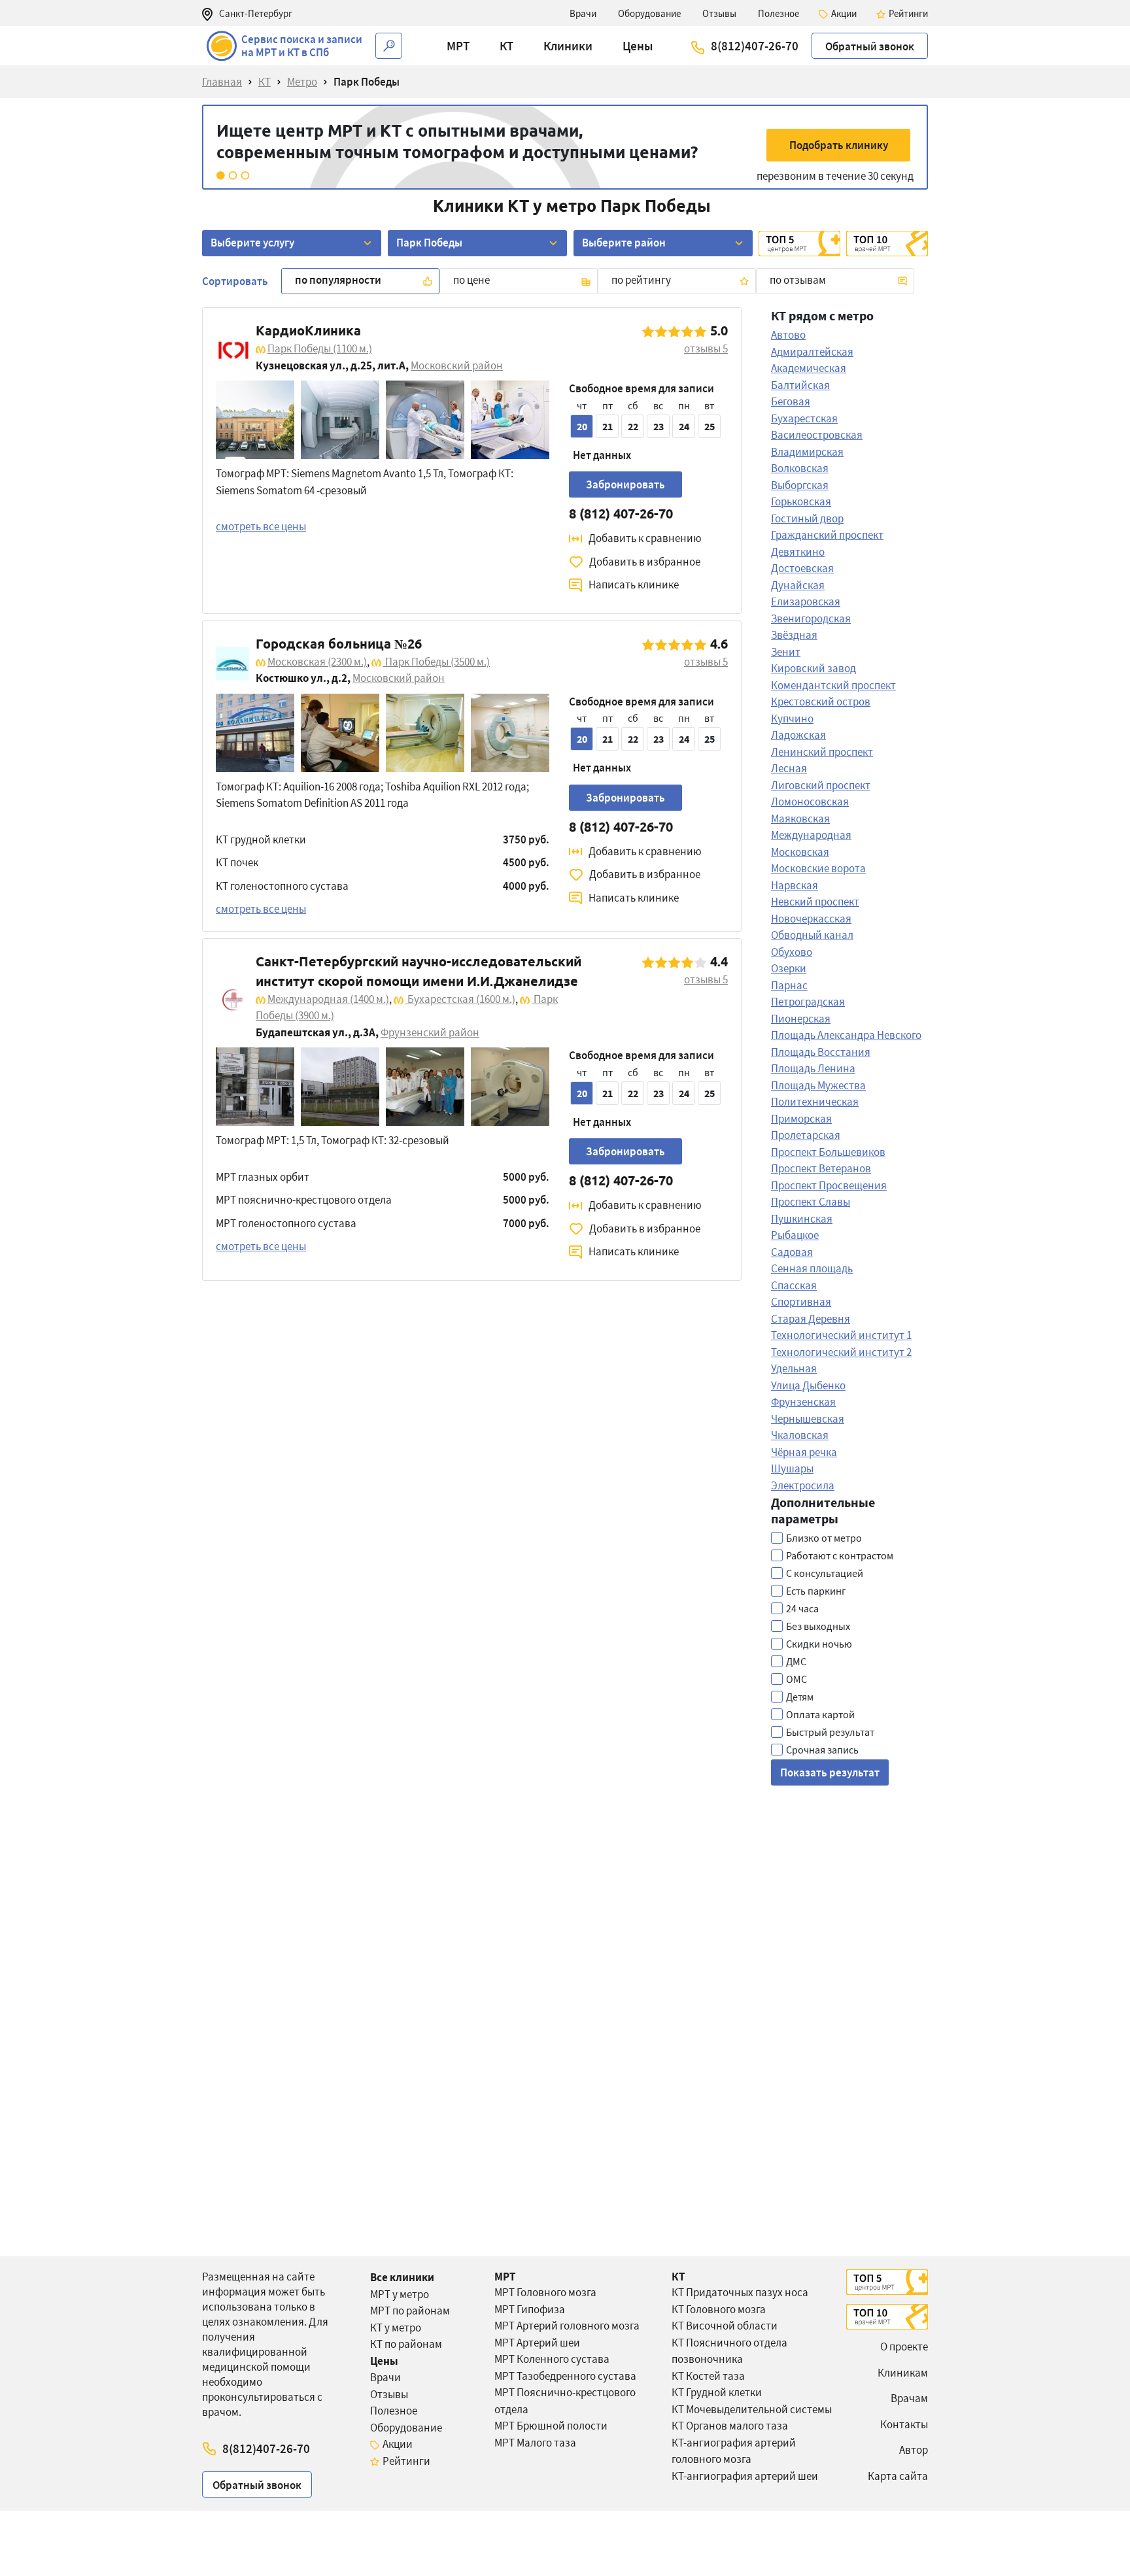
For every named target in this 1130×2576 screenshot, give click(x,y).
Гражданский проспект (827, 535)
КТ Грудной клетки (717, 2392)
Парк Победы (320, 348)
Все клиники (402, 2277)
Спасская (794, 1285)
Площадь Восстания (821, 1052)
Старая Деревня (811, 1319)
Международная (328, 999)
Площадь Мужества (818, 1085)
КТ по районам (406, 2344)
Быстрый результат (830, 1732)
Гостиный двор (807, 518)
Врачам (909, 2398)
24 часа (802, 1608)
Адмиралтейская (812, 352)
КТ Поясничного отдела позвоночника (729, 2351)
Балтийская (800, 385)
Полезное (394, 2411)
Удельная (794, 1368)
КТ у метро (396, 2328)
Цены (384, 2361)
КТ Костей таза (708, 2376)
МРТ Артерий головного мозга (567, 2326)
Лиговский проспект (821, 785)
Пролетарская (806, 1135)
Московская (317, 662)
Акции (398, 2444)
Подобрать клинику (839, 145)
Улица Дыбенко (808, 1385)
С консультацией (825, 1573)
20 (582, 426)
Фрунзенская (803, 1402)
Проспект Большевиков (828, 1152)
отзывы (706, 348)
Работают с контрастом (840, 1555)
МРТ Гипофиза (530, 2309)
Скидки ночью (819, 1644)
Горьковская (801, 501)
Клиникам (903, 2373)
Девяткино (798, 552)
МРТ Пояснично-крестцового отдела (565, 2401)
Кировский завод (813, 668)
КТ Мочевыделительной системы (752, 2409)
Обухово (792, 952)
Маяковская (800, 819)
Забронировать (625, 484)
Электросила (803, 1485)
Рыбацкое (795, 1235)
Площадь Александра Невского (846, 1035)
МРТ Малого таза (535, 2443)
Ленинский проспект (822, 752)
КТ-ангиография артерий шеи (745, 2476)
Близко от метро (824, 1538)
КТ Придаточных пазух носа (740, 2292)
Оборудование (406, 2428)
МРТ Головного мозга (545, 2292)
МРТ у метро (400, 2294)
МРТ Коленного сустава (552, 2359)
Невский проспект (815, 902)
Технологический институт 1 (841, 1335)
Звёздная (794, 635)
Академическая (809, 368)
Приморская (801, 1119)
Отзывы (389, 2394)
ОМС (796, 1679)
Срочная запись (822, 1750)
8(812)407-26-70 (755, 46)
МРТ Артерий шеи (537, 2343)
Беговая (791, 401)
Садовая (792, 1252)
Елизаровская (806, 602)
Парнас (789, 985)
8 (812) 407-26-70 (621, 514)
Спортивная (801, 1302)
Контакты (904, 2424)
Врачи (385, 2377)
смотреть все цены (261, 526)
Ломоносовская (810, 802)
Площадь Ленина (813, 1068)
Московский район (457, 365)
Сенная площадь (812, 1268)
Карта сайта (898, 2476)
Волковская (800, 468)
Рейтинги (406, 2461)
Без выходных (818, 1626)
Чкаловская (800, 1435)
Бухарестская (460, 999)
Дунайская (798, 585)
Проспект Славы (811, 1202)
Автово (788, 335)
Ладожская (798, 735)
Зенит (786, 652)
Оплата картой (820, 1714)
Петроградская (808, 1002)
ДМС (796, 1661)
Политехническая (815, 1102)
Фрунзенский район (430, 1032)
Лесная (789, 768)
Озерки (789, 968)
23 (659, 426)
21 (608, 426)
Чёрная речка (804, 1452)
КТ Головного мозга (719, 2309)
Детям (800, 1697)
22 (633, 426)
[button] (458, 46)
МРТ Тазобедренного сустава (565, 2376)
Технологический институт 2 (841, 1352)
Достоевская (802, 568)
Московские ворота (818, 868)
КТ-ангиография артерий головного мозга (734, 2451)
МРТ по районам (410, 2311)
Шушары (792, 1468)
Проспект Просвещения (829, 1185)
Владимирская (807, 452)
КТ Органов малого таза (730, 2426)
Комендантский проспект (833, 685)
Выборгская (800, 485)
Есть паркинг (816, 1591)
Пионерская (801, 1019)
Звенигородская (811, 619)
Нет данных (602, 455)
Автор (914, 2450)
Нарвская (795, 885)
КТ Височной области (725, 2326)
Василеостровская (817, 435)
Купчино (792, 719)
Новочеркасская (811, 919)
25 (710, 426)
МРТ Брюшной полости (551, 2426)
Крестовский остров (821, 702)
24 (684, 426)
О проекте (904, 2347)
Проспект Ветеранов (821, 1168)
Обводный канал (812, 935)
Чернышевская (808, 1419)
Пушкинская (802, 1219)
